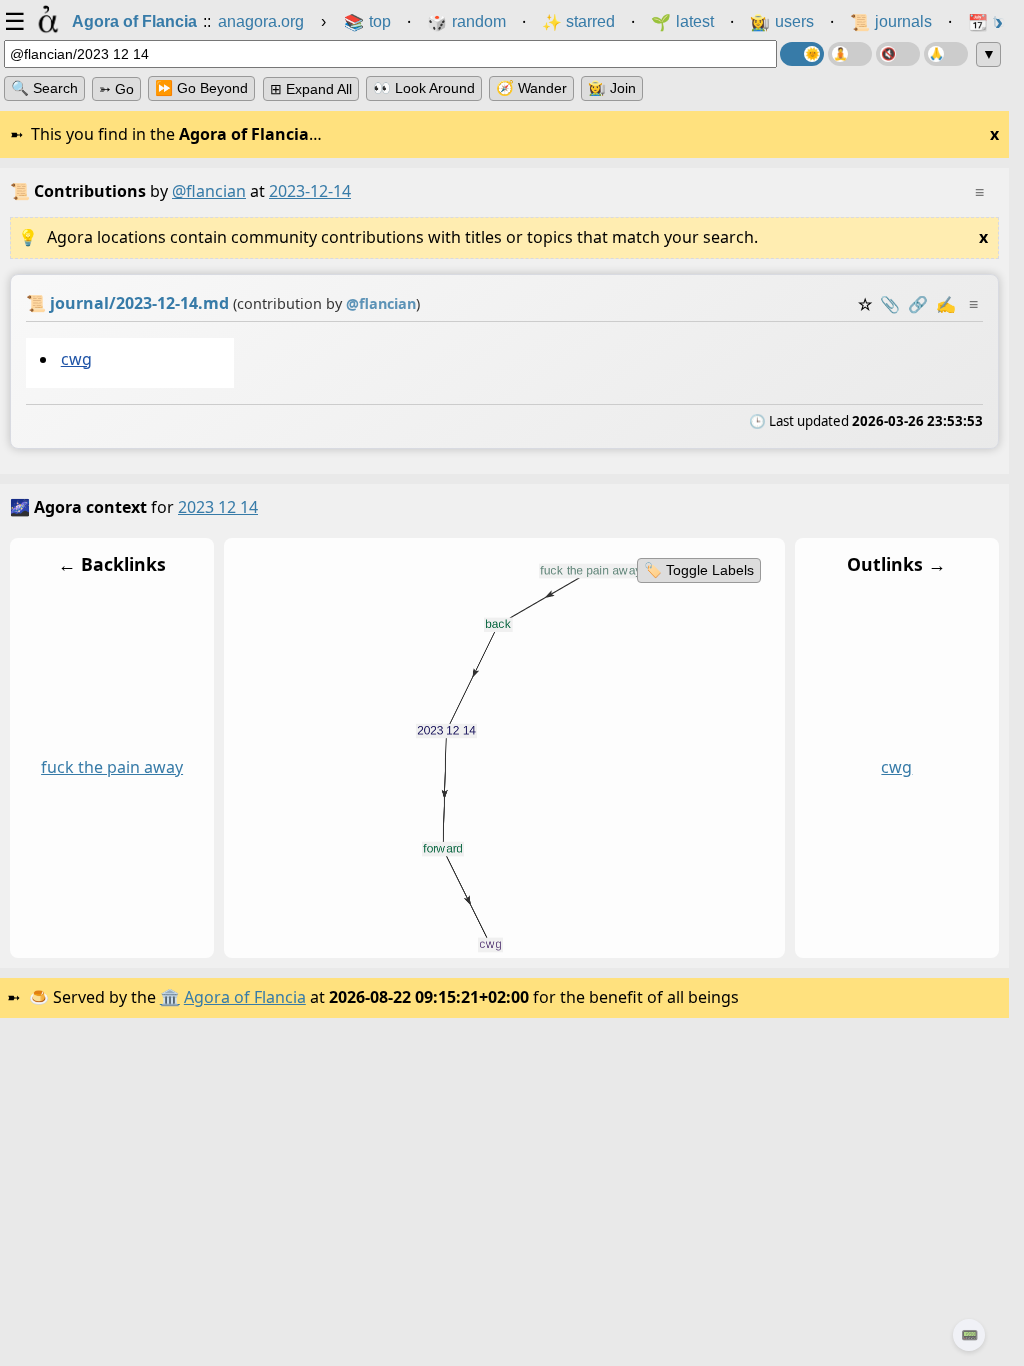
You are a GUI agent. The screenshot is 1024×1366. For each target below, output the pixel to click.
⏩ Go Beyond (201, 88)
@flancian (209, 191)
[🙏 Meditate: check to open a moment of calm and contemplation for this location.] (946, 54)
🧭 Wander (531, 88)
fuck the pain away (112, 767)
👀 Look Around (424, 88)
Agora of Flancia (245, 997)
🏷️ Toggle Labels (699, 570)
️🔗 (918, 304)
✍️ (946, 304)
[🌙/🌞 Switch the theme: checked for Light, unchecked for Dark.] (802, 54)
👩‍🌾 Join (612, 88)
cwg (76, 359)
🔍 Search (44, 88)
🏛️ (170, 997)
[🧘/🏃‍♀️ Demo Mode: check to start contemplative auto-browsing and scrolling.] (850, 54)
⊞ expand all (311, 89)
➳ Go (116, 89)
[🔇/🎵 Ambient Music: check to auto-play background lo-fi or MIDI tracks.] (898, 54)
